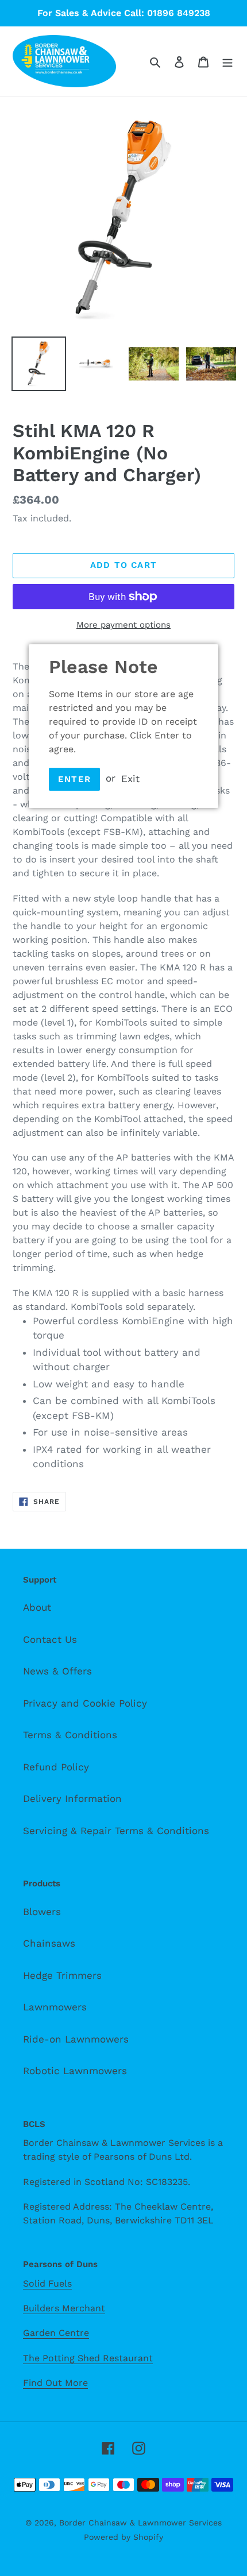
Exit (130, 778)
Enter (74, 779)
